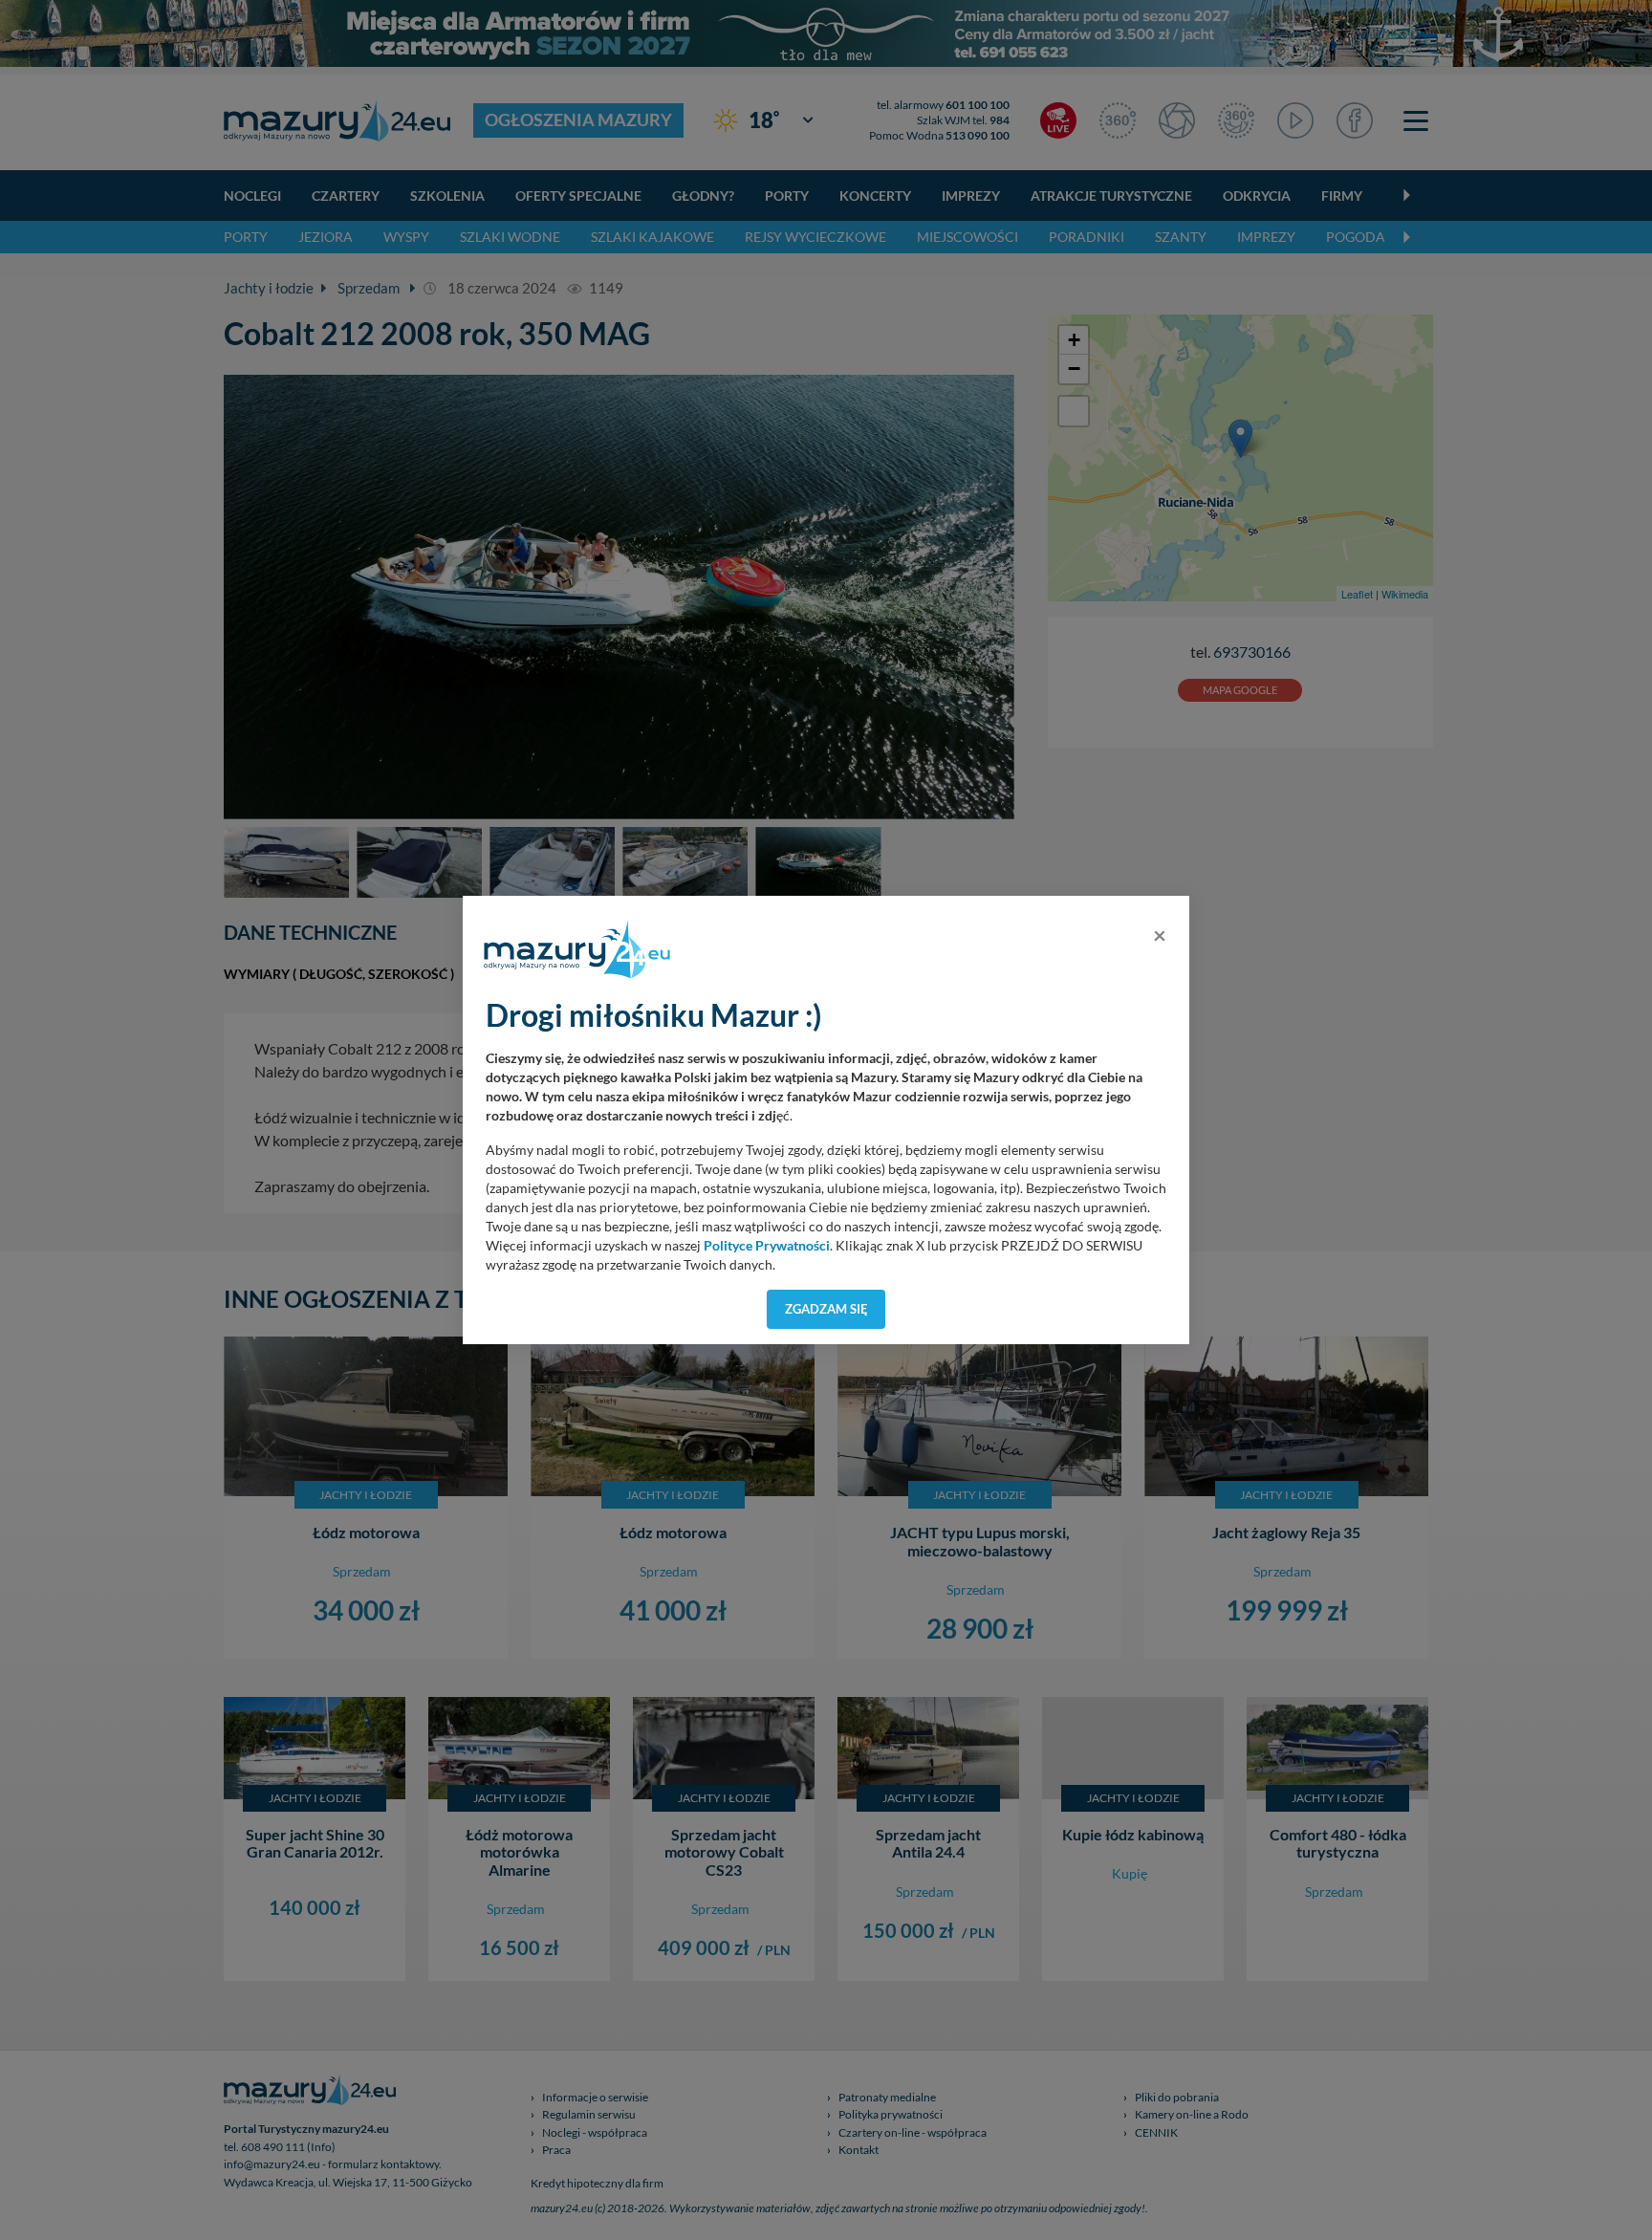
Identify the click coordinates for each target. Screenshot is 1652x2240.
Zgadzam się (826, 1309)
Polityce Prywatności (767, 1246)
